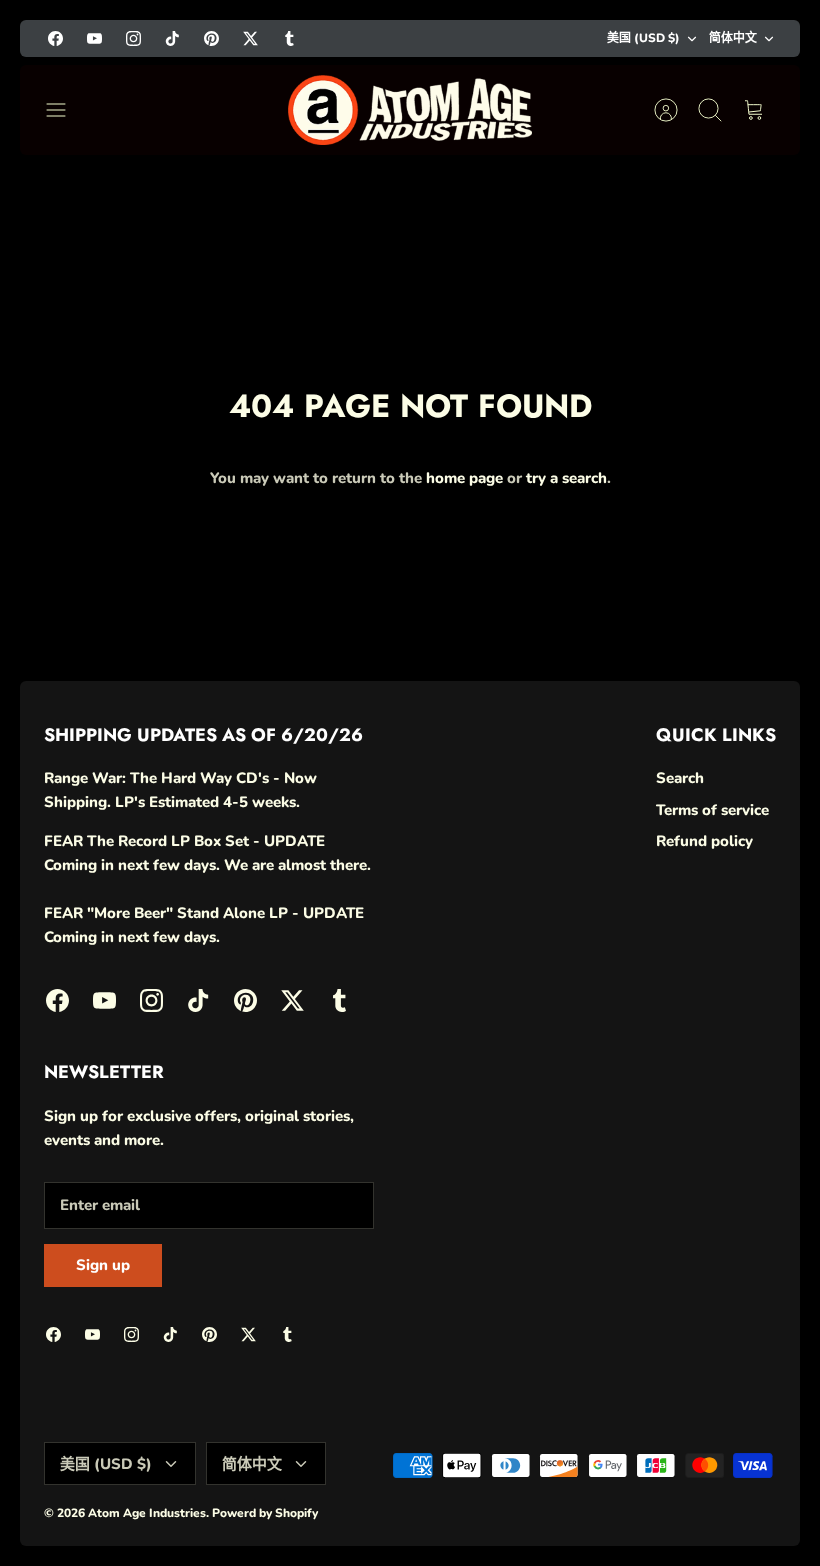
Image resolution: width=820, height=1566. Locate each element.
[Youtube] (94, 38)
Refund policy (704, 841)
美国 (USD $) (643, 38)
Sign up (103, 1265)
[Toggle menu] (66, 110)
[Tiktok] (172, 38)
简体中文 (733, 38)
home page (464, 478)
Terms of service (712, 810)
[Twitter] (250, 38)
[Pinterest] (211, 38)
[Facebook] (55, 38)
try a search (566, 478)
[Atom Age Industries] (410, 110)
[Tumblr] (289, 38)
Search (680, 778)
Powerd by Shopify (265, 1513)
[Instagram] (133, 38)
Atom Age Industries (147, 1513)
